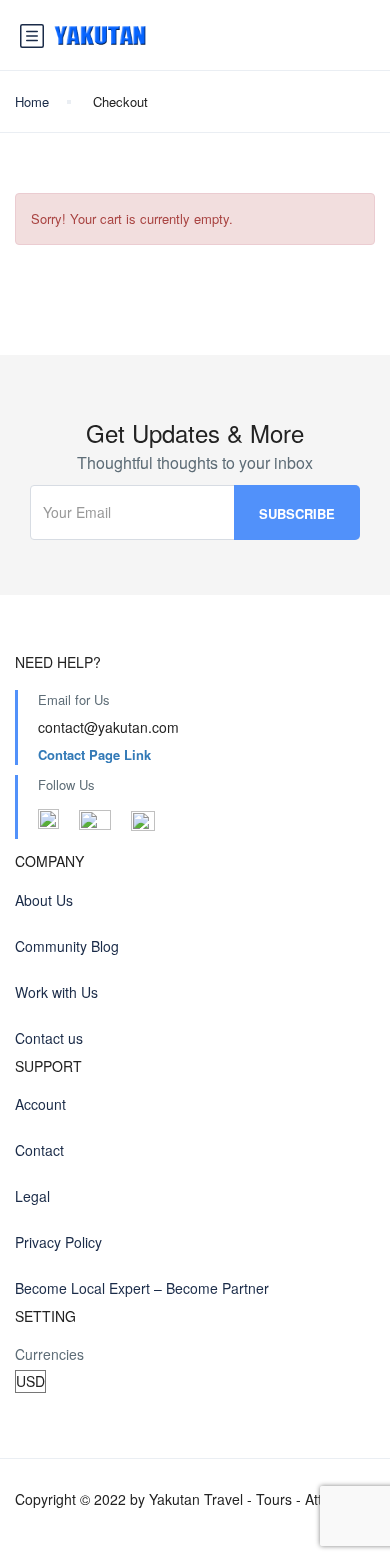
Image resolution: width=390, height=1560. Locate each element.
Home (32, 101)
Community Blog (67, 946)
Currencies (49, 1354)
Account (40, 1104)
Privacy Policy (58, 1242)
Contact (39, 1150)
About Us (44, 900)
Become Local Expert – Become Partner (142, 1288)
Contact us (49, 1038)
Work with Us (56, 992)
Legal (32, 1196)
